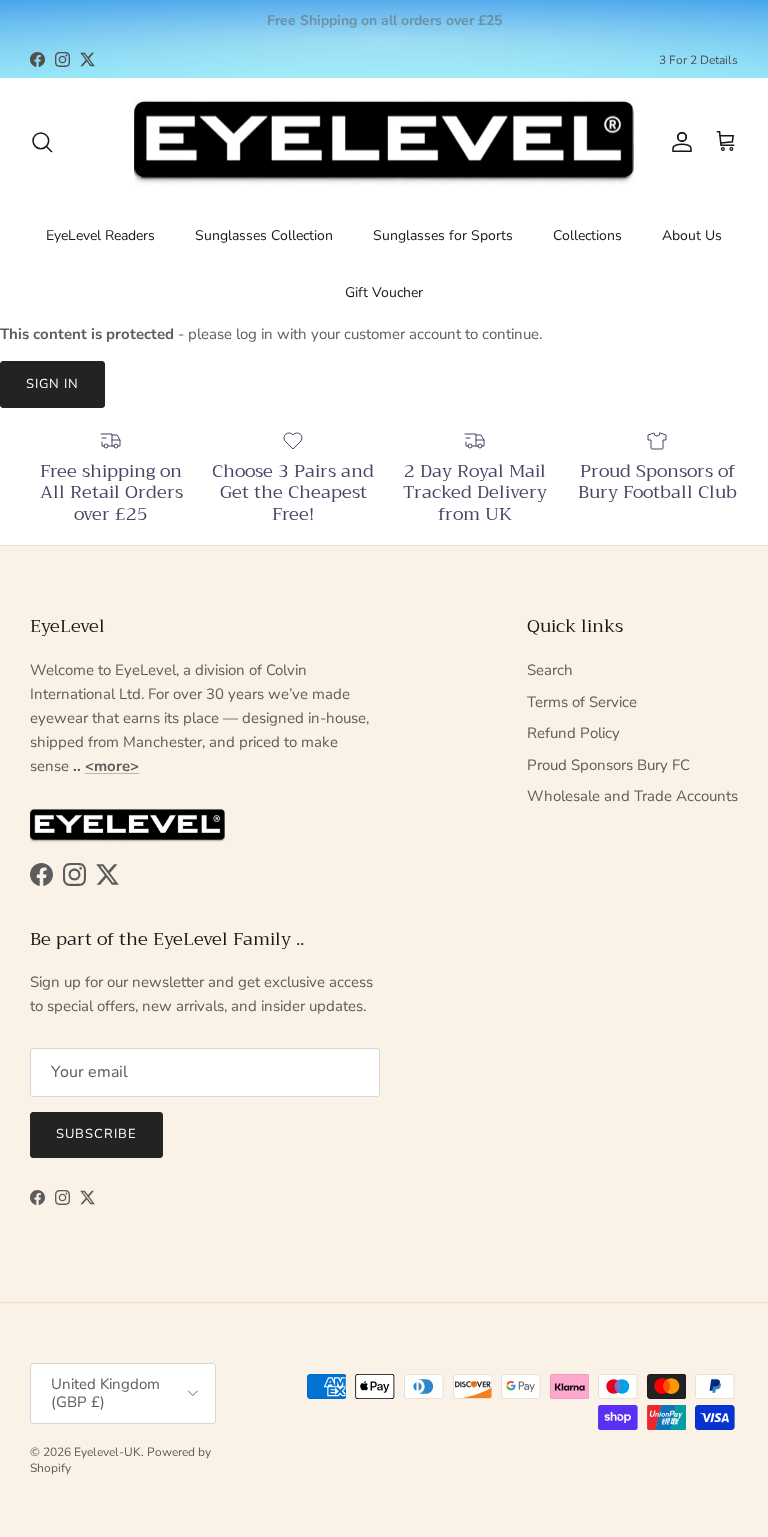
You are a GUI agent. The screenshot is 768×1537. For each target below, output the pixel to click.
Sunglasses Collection (264, 235)
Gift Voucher (384, 292)
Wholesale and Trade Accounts (632, 796)
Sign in (52, 384)
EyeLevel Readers (100, 235)
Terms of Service (582, 702)
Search (550, 670)
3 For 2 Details (698, 60)
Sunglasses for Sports (443, 235)
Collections (587, 235)
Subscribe (96, 1134)
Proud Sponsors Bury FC (608, 765)
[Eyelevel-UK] (384, 142)
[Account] (678, 142)
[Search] (42, 142)
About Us (692, 235)
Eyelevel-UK (107, 1452)
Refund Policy (573, 733)
